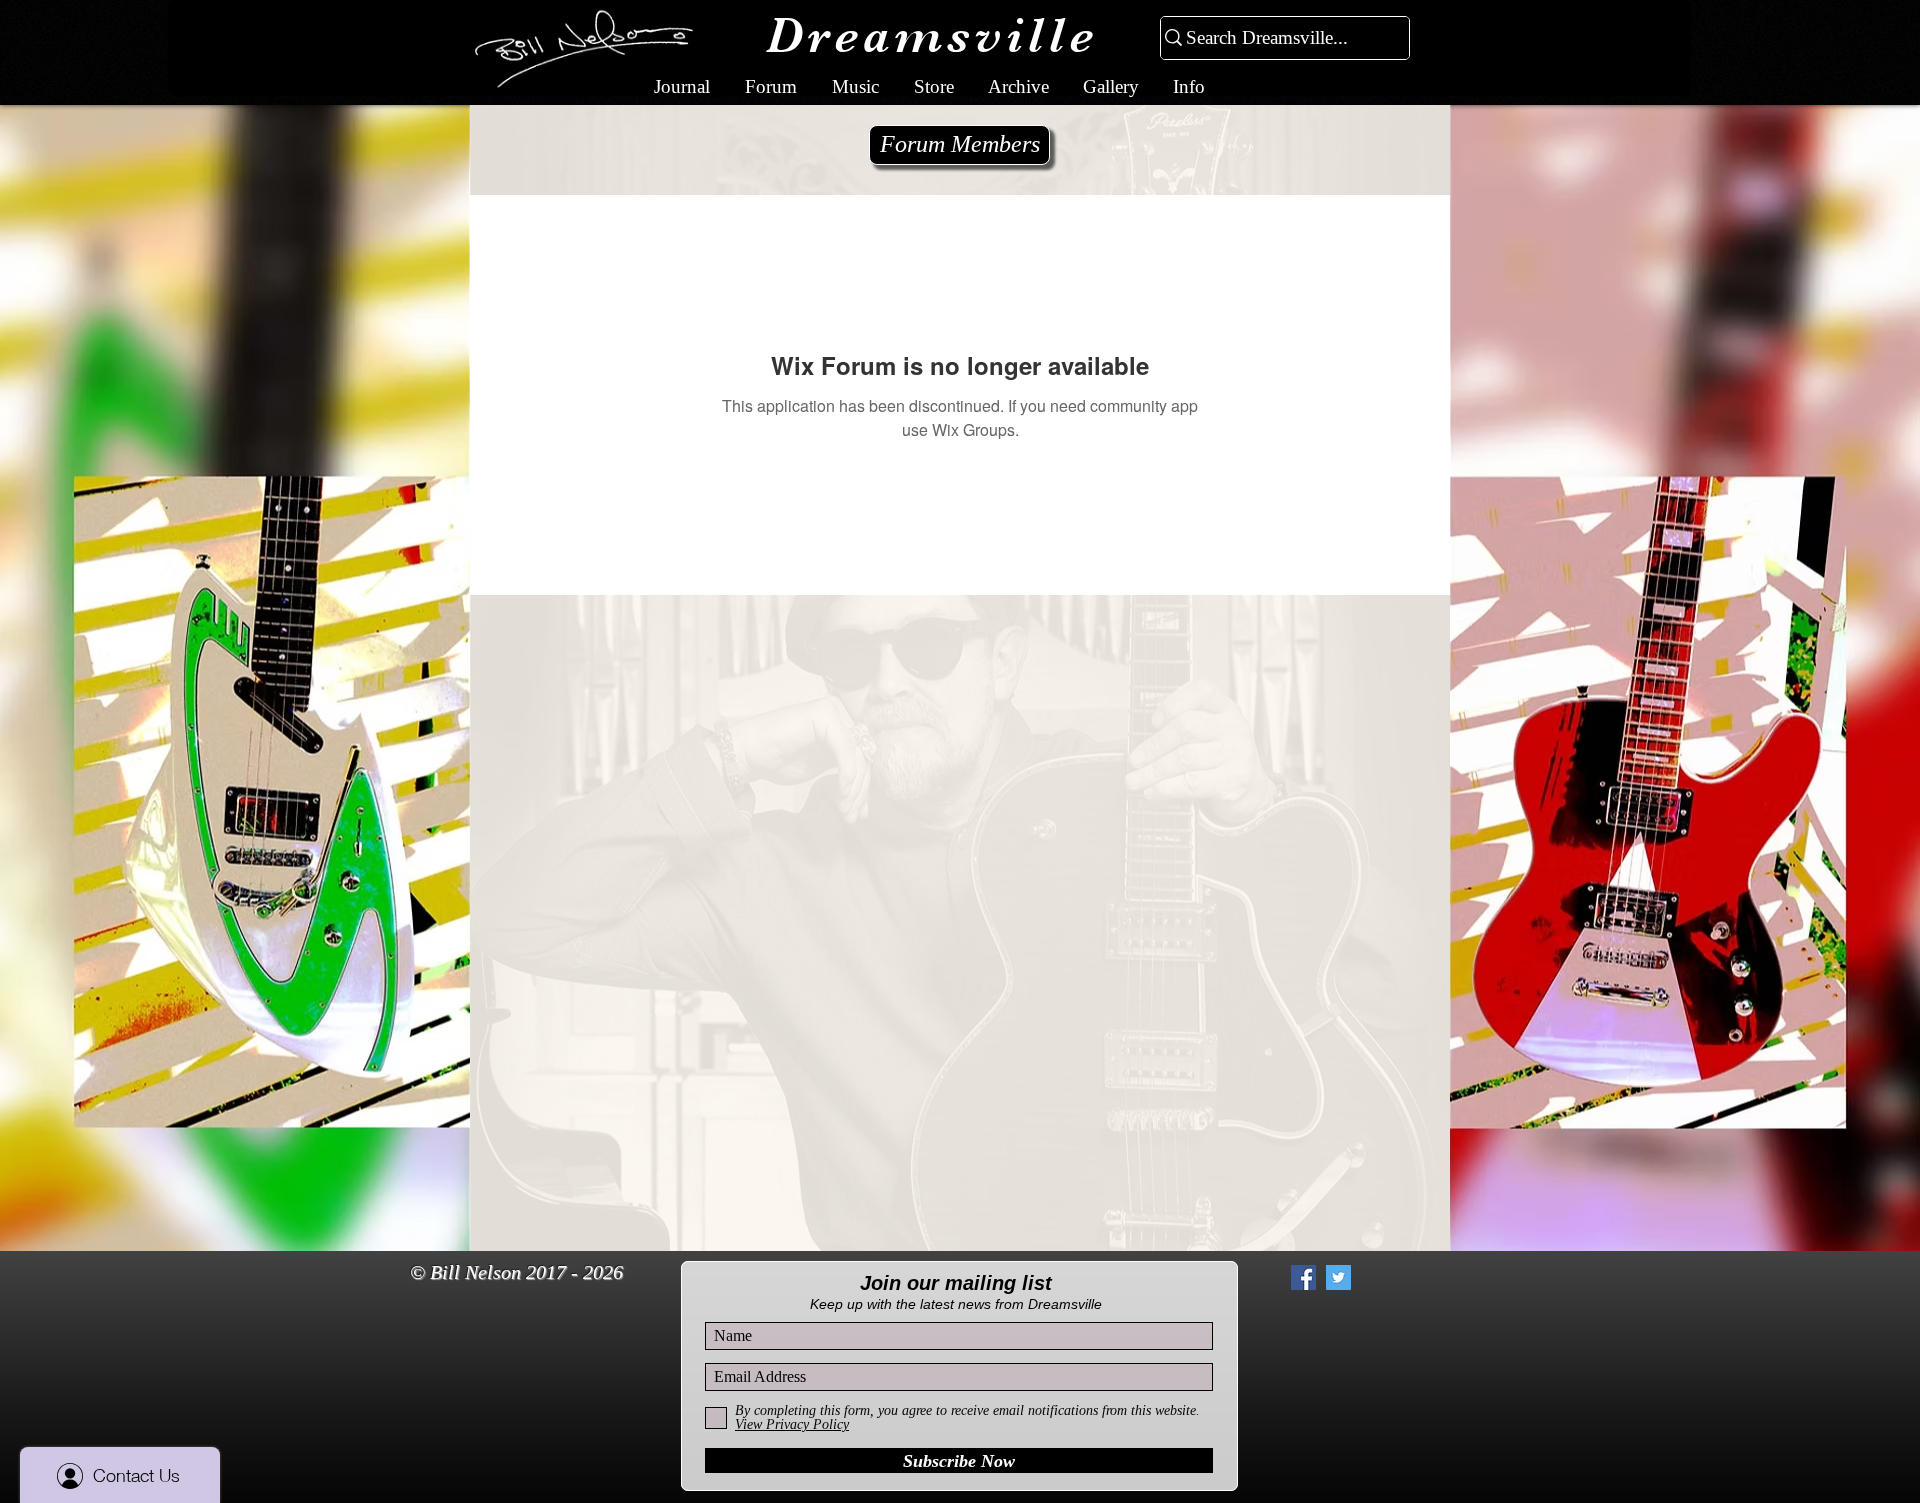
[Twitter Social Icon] (1338, 1277)
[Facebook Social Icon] (1303, 1277)
